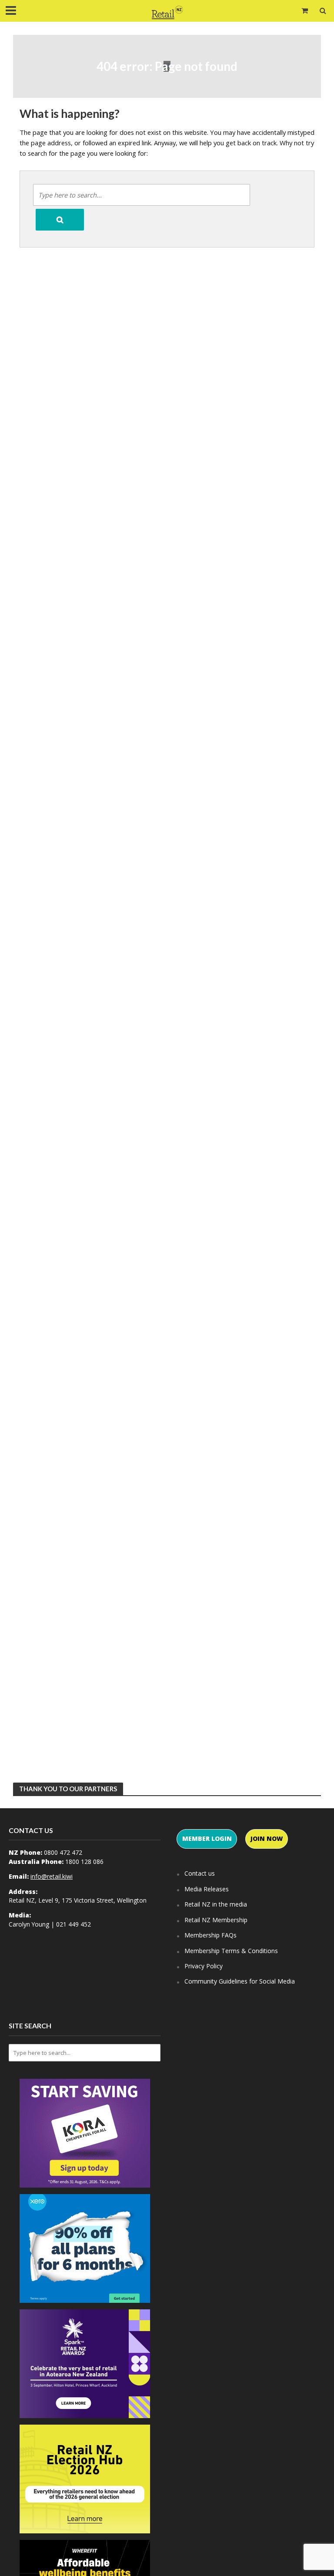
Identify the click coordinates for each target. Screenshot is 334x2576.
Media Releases (207, 1889)
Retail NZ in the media (216, 1904)
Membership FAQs (210, 1935)
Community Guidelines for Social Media (240, 1981)
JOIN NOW (267, 1838)
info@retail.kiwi (52, 1876)
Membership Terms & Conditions (231, 1951)
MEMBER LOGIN (207, 1838)
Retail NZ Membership (216, 1920)
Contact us (200, 1873)
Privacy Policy (204, 1966)
